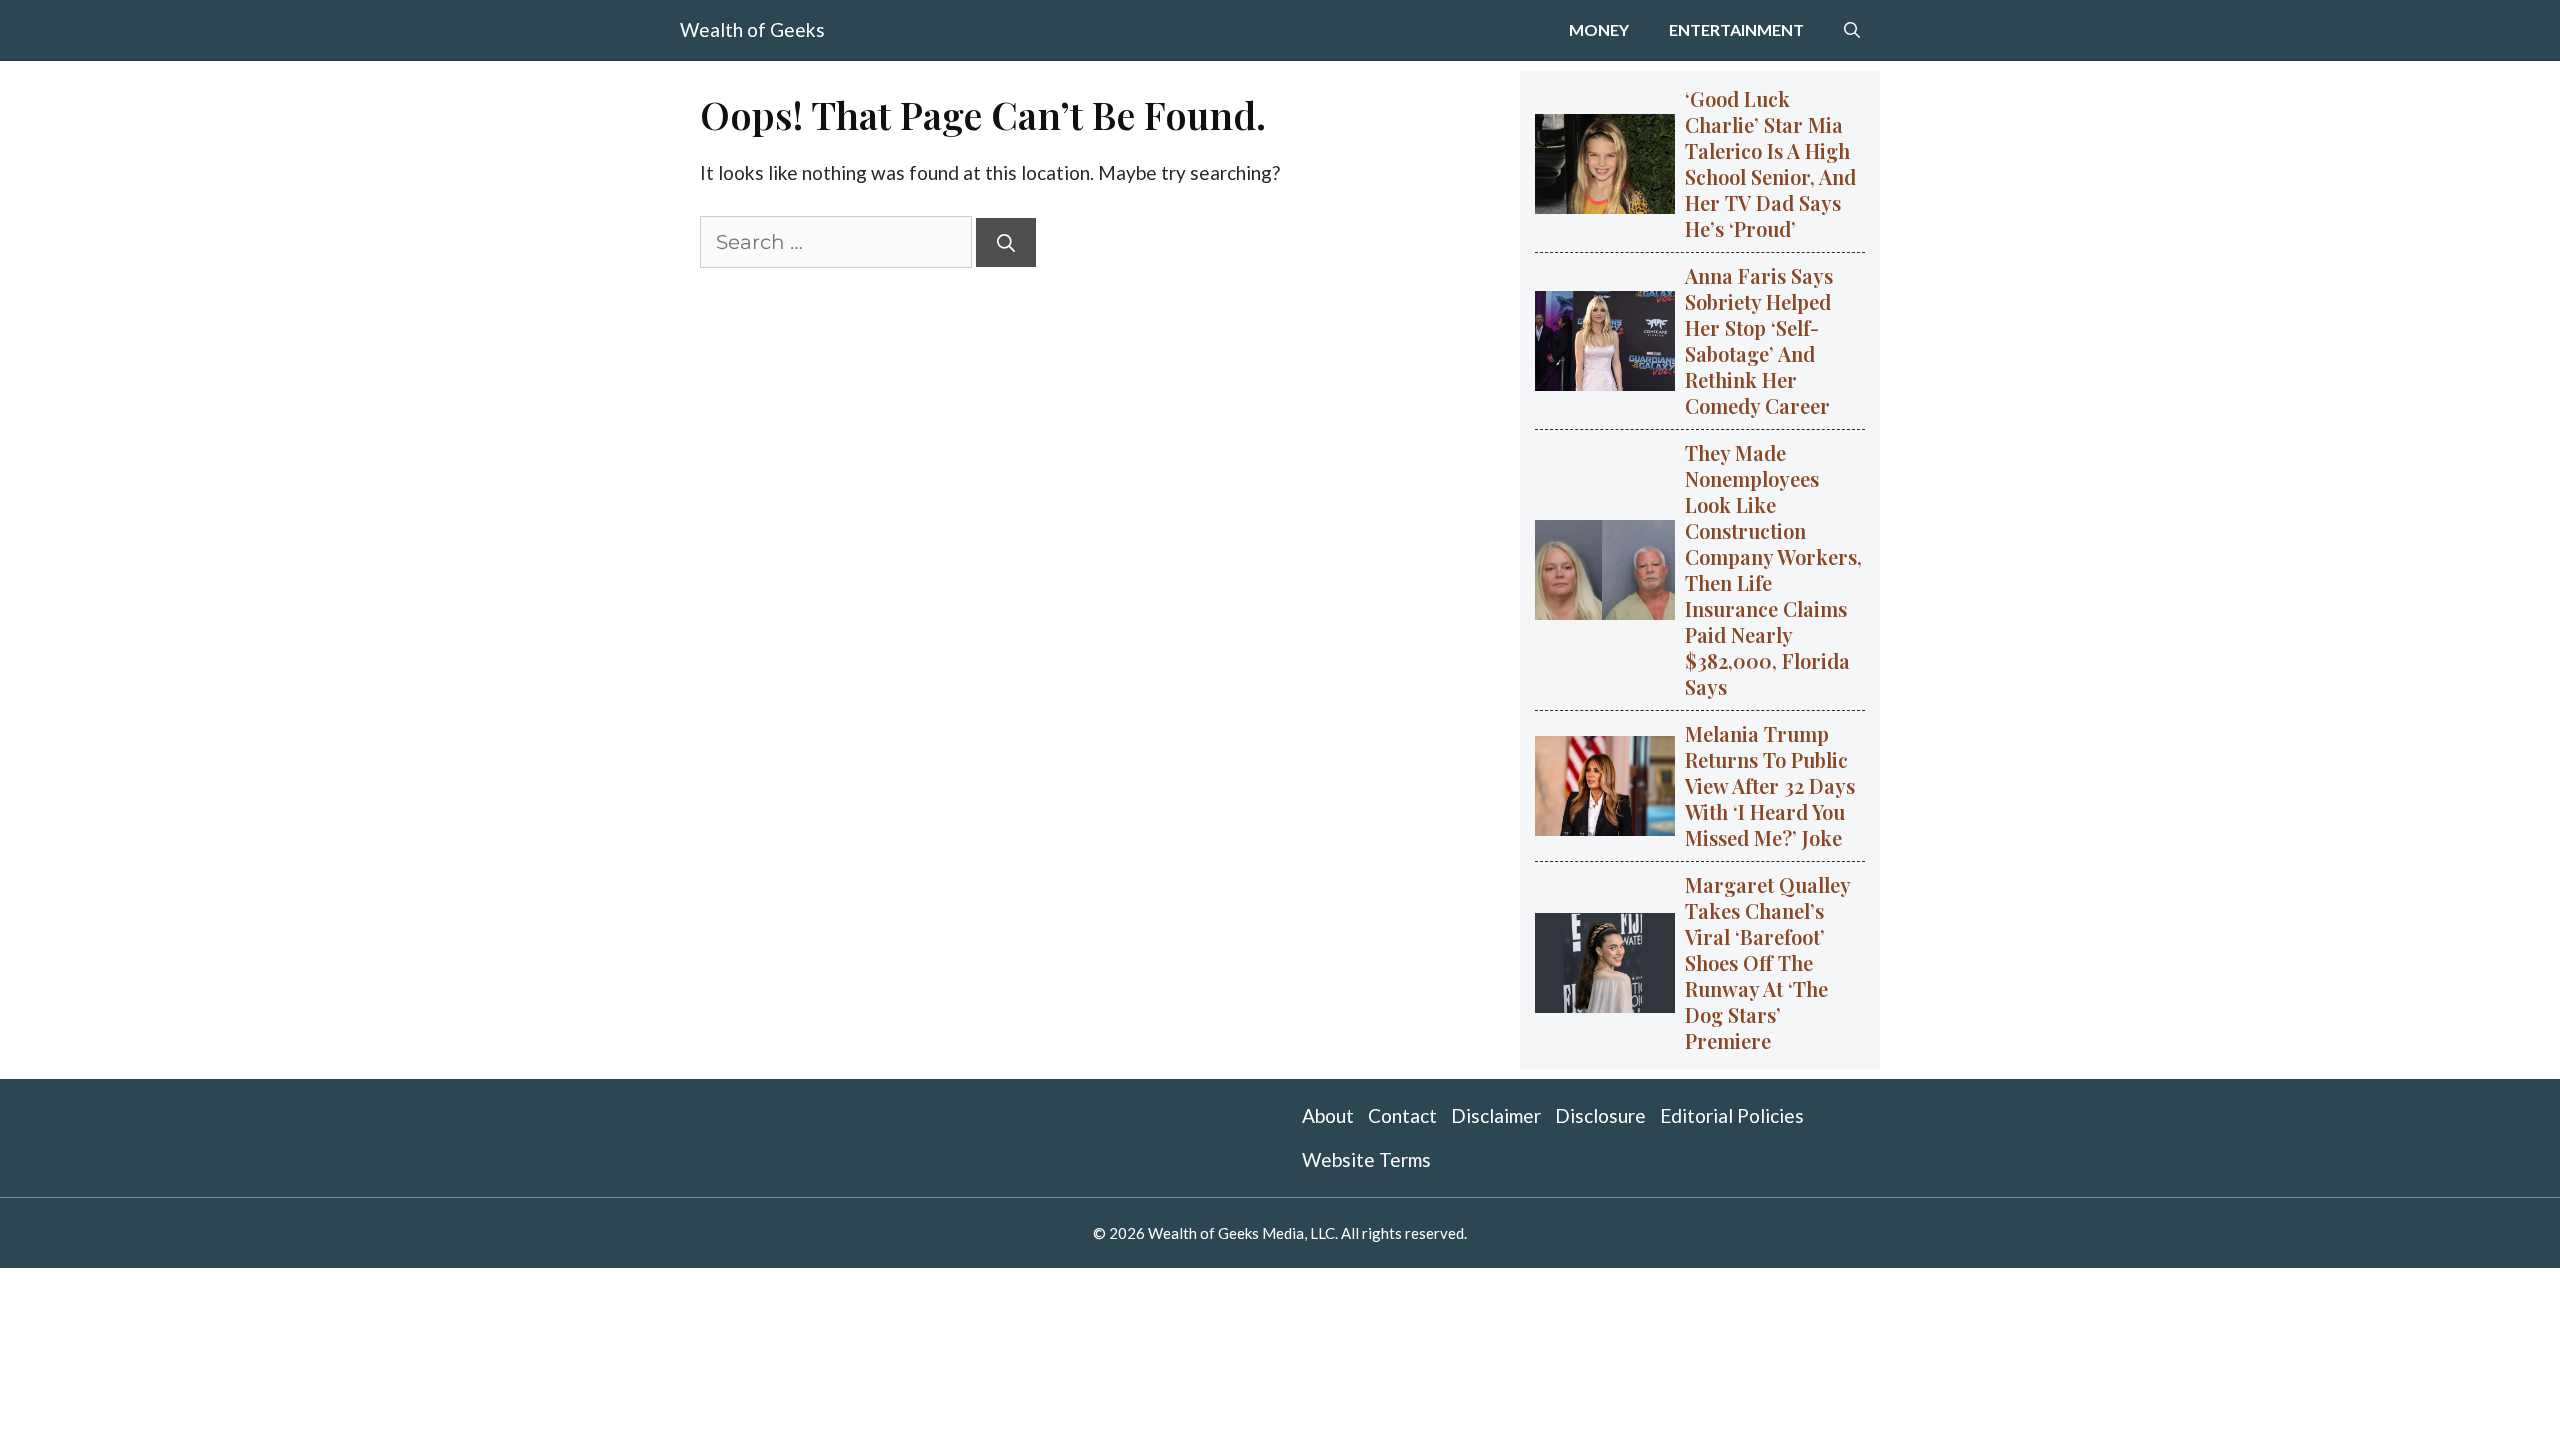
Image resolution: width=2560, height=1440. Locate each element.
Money (1599, 29)
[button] (1852, 30)
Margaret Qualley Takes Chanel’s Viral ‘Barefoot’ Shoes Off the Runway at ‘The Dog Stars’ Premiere (1768, 962)
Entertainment (1736, 29)
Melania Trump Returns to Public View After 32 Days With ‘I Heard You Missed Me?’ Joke (1770, 785)
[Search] (1006, 242)
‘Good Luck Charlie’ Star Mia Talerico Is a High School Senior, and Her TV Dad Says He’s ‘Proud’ (1770, 163)
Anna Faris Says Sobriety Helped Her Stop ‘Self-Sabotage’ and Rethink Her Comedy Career (1759, 340)
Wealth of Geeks (752, 29)
